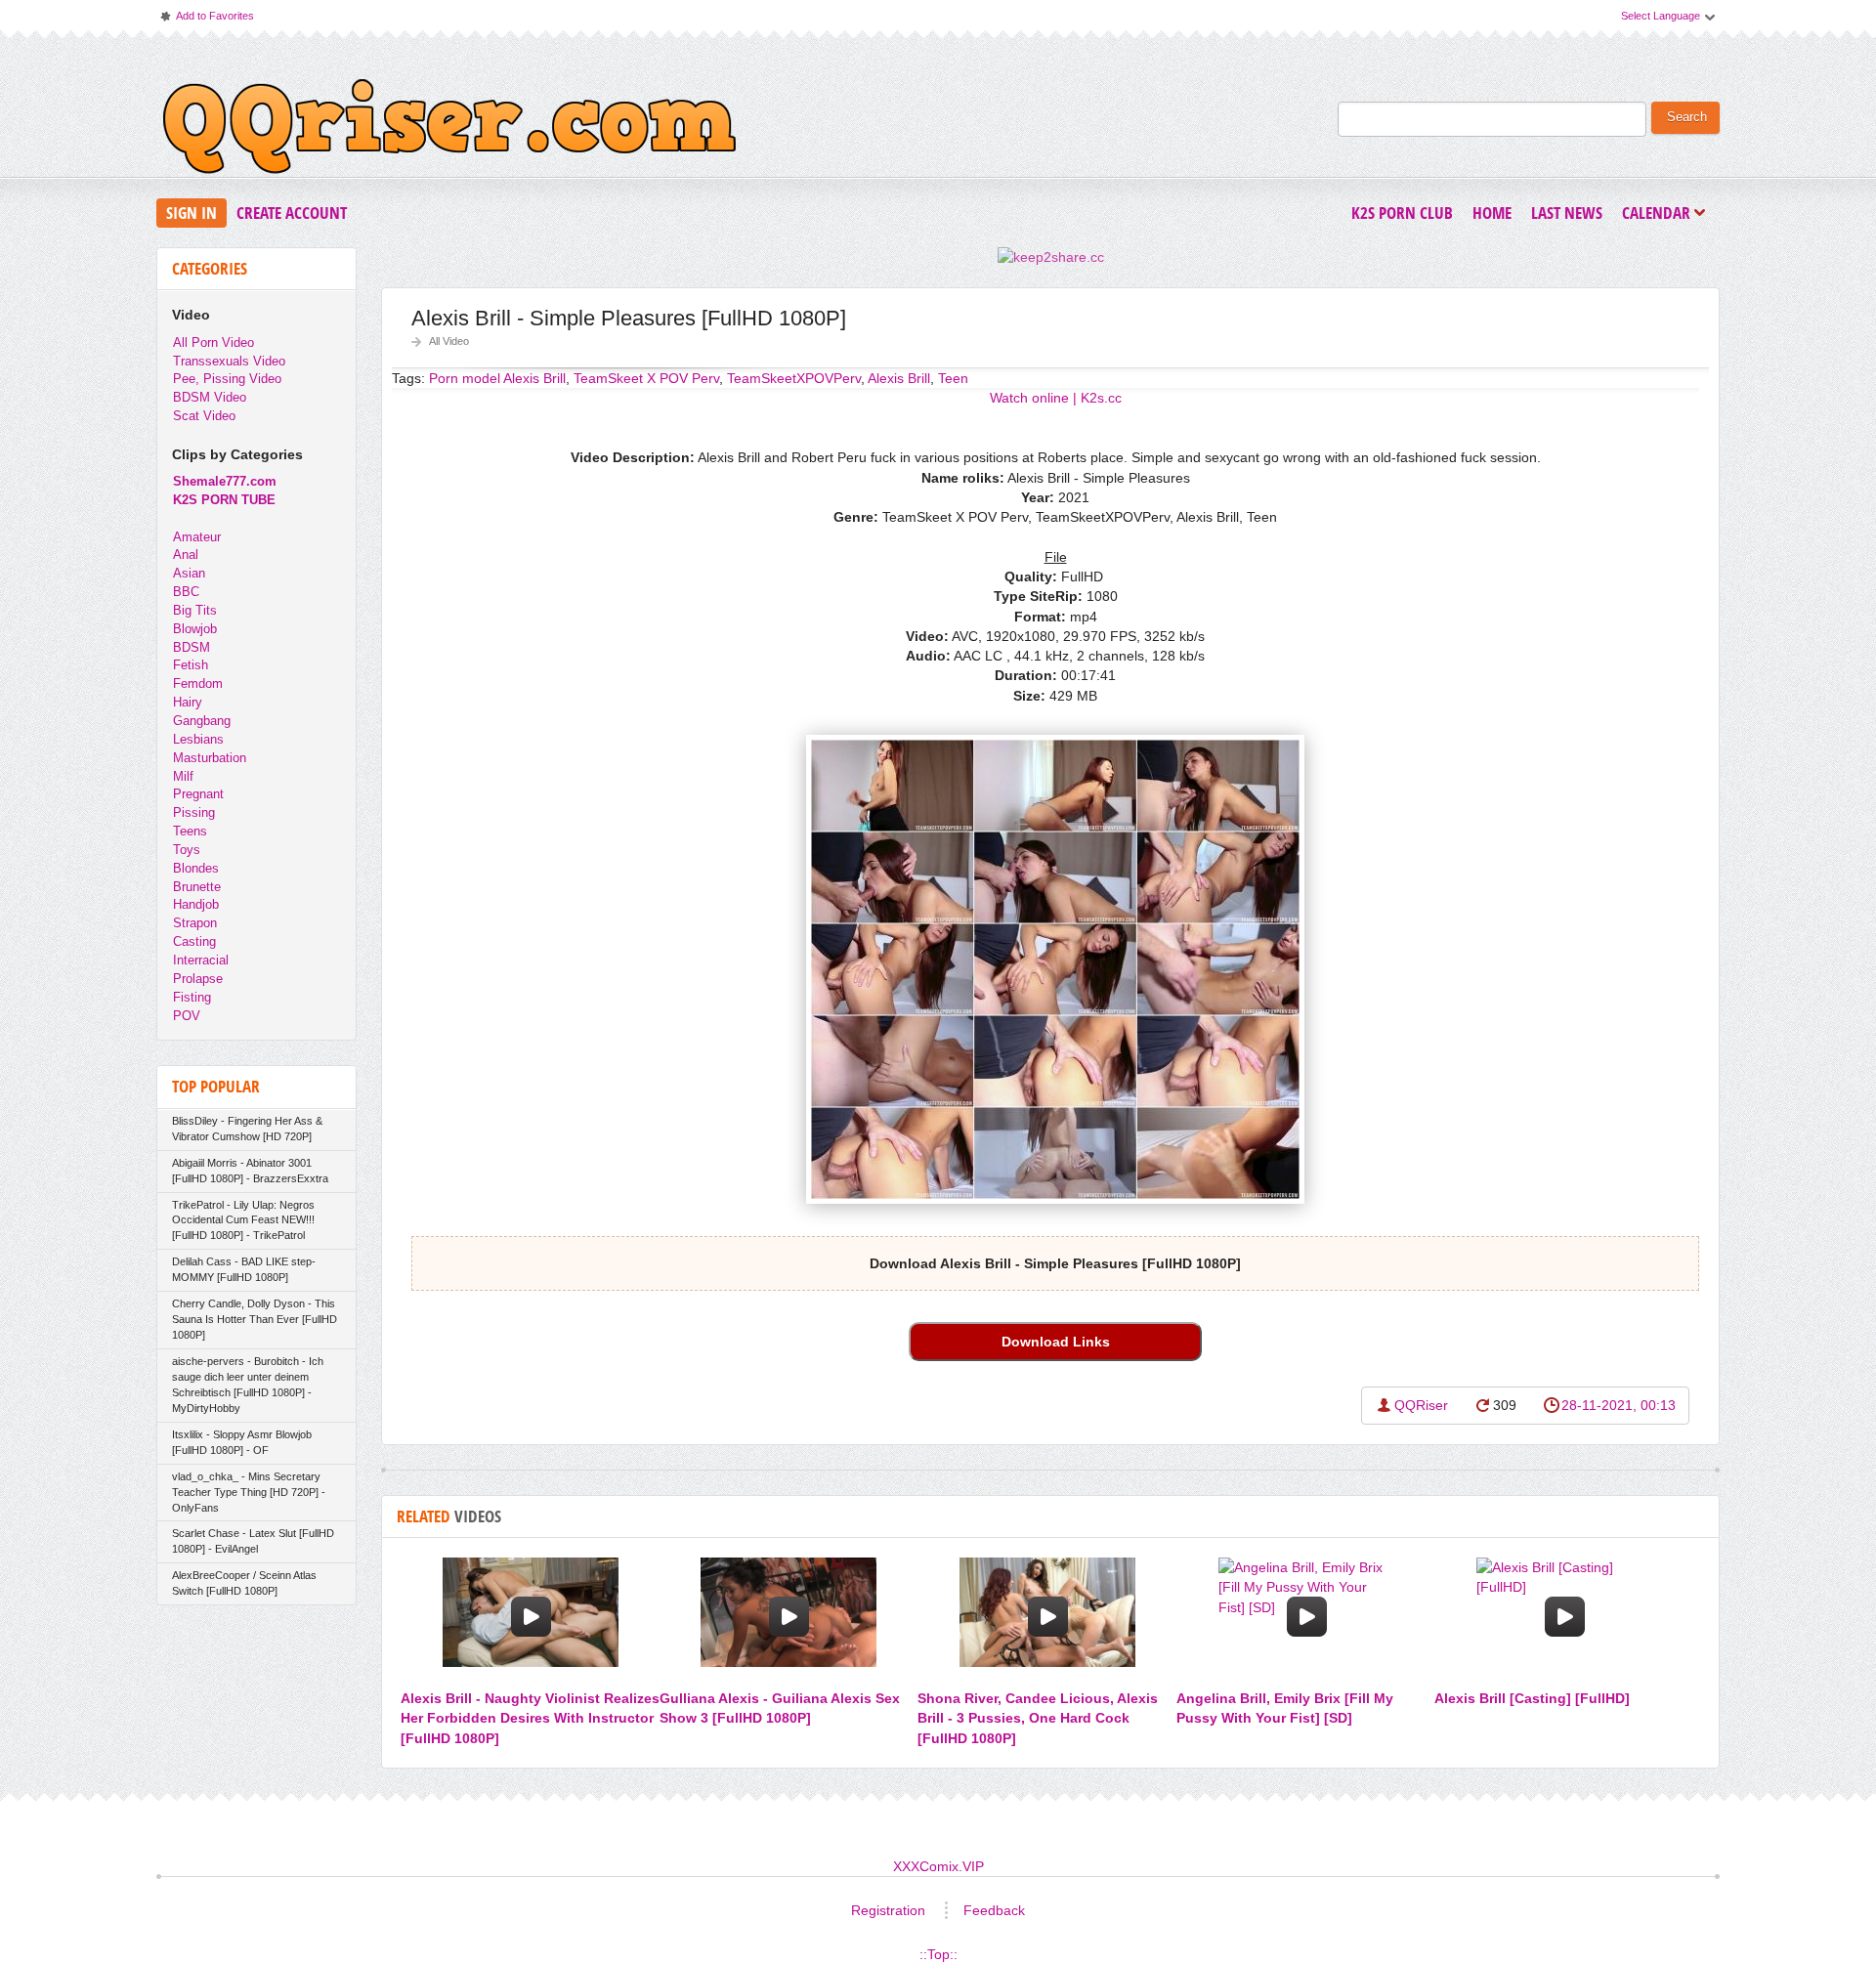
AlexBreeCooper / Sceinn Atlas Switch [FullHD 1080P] (244, 1583)
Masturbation (210, 758)
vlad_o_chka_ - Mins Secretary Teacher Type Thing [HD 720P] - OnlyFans (249, 1492)
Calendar (1661, 214)
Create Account (292, 213)
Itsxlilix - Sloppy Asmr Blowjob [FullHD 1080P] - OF (242, 1442)
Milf (183, 776)
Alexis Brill (899, 378)
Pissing (194, 812)
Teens (190, 831)
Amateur (197, 537)
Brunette (197, 887)
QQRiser (1421, 1405)
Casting (194, 941)
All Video (449, 341)
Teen (953, 378)
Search (1687, 117)
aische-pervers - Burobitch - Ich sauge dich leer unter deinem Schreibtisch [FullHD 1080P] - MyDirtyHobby (248, 1385)
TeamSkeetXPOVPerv (794, 378)
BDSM (192, 647)
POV (187, 1016)
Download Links (1056, 1342)
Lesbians (198, 739)
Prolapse (198, 979)
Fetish (191, 665)
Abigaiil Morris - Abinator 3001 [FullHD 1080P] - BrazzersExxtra (250, 1171)
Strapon (195, 923)
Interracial (201, 960)
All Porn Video (213, 342)
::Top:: (938, 1954)
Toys (187, 850)
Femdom (198, 683)
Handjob (196, 904)
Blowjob (195, 629)
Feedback (994, 1910)
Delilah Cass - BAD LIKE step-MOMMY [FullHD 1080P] (244, 1269)
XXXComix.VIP (938, 1866)
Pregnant (198, 794)
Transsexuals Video (229, 361)
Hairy (188, 702)
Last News (1567, 213)
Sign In (192, 213)
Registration (888, 1910)
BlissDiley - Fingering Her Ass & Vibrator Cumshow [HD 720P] (247, 1129)
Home (1492, 213)
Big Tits (195, 610)
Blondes (196, 868)
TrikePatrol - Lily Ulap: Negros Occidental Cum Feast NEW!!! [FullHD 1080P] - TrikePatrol (243, 1220)
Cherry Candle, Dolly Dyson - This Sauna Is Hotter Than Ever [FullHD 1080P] (255, 1319)
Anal (186, 555)
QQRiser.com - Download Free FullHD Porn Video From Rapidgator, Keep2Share (449, 131)
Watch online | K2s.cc (1056, 398)
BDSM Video (210, 397)
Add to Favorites (206, 20)
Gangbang (202, 721)
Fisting (192, 997)
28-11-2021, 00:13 (1619, 1405)
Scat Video (204, 416)
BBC (186, 592)
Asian (189, 573)
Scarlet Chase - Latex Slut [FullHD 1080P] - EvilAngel (253, 1541)
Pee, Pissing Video (227, 379)
